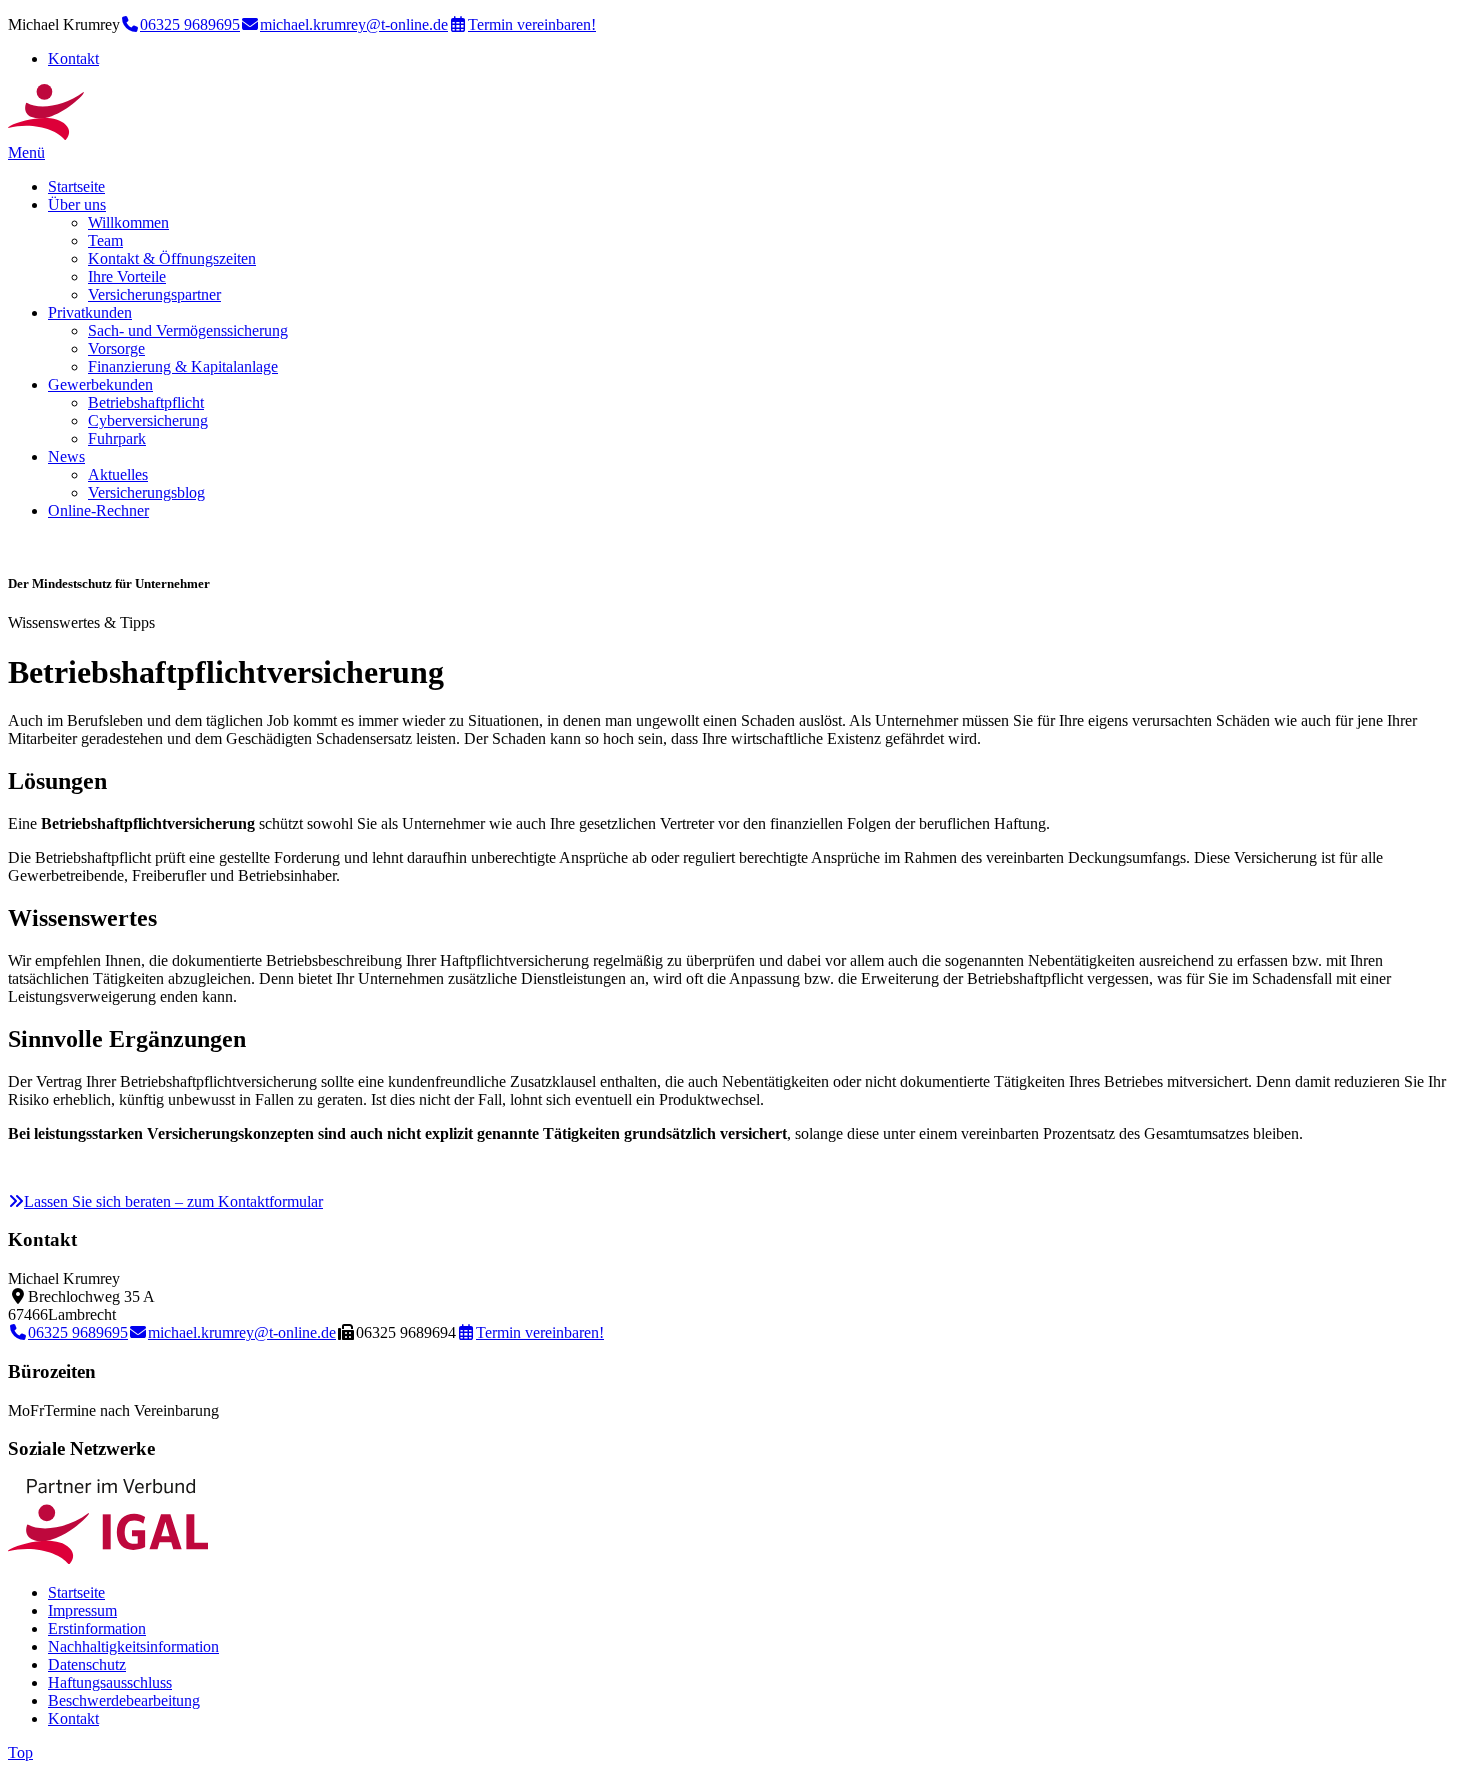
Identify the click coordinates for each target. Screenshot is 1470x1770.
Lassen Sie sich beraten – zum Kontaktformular (173, 1201)
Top (20, 1752)
